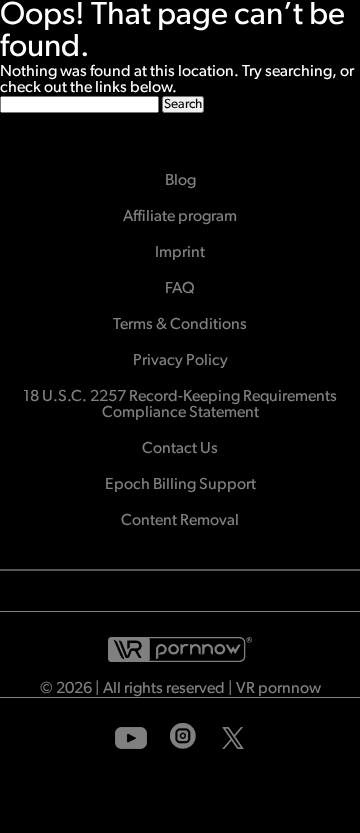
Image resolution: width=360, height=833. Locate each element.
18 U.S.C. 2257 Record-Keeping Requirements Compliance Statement (180, 405)
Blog (180, 181)
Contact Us (180, 449)
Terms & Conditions (180, 325)
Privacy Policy (180, 361)
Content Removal (180, 521)
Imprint (180, 253)
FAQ (180, 289)
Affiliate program (180, 217)
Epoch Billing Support (180, 485)
